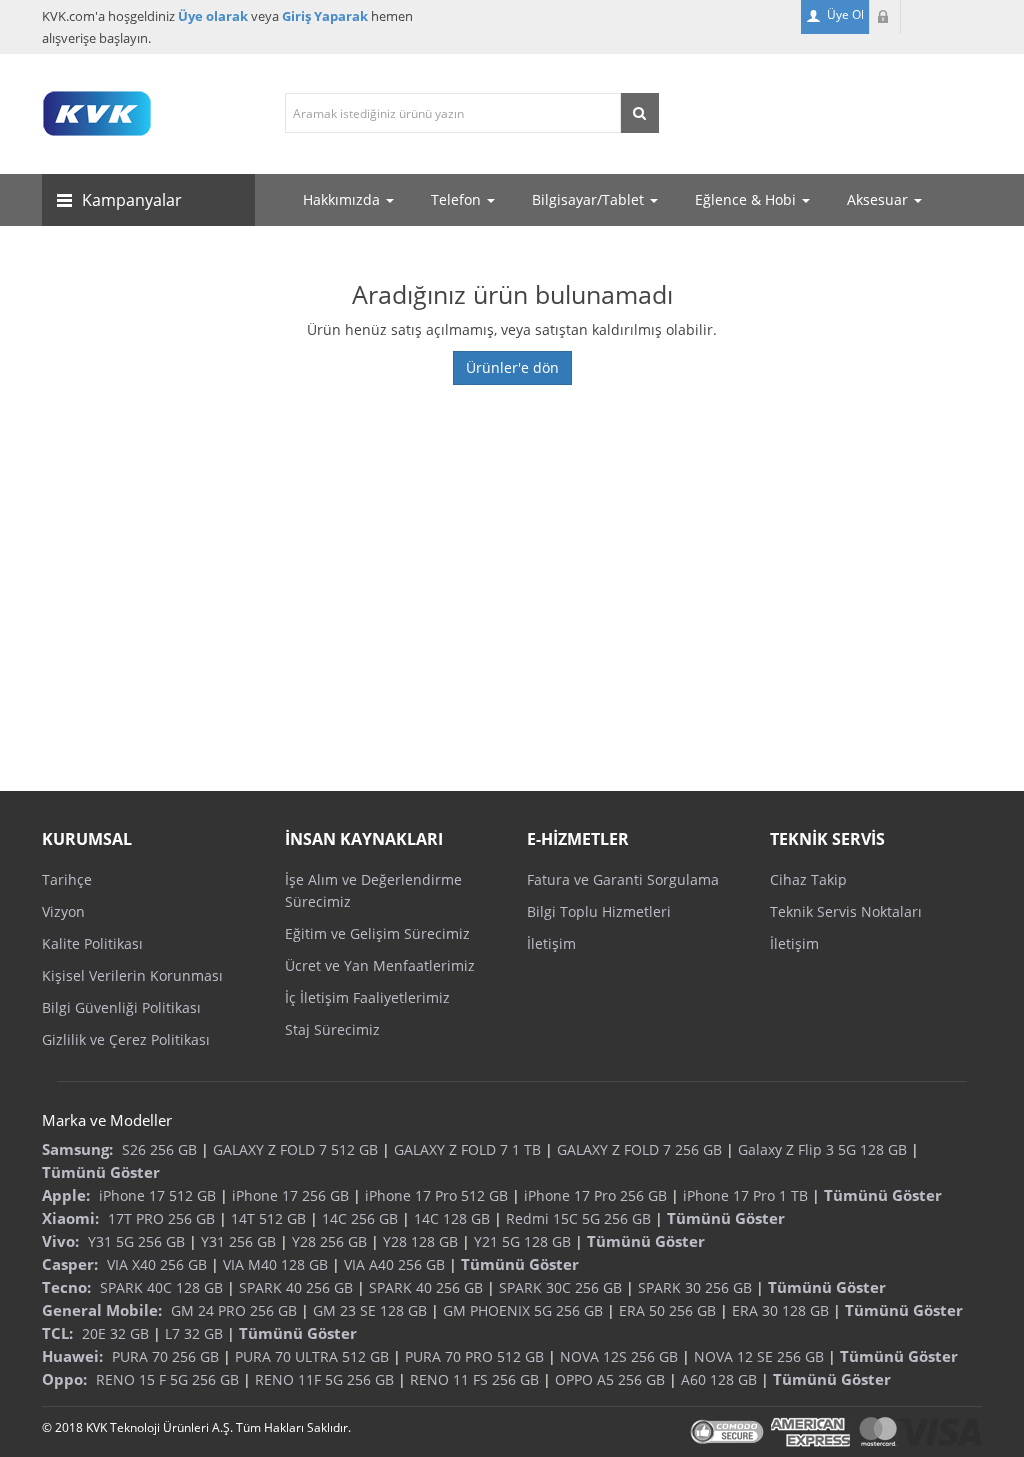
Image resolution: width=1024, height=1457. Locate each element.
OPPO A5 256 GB (610, 1379)
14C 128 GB (452, 1218)
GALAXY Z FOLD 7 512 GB (295, 1149)
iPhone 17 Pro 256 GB (595, 1195)
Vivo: (60, 1241)
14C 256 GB (360, 1218)
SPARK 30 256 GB (695, 1287)
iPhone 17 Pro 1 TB (745, 1195)
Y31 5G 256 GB (136, 1241)
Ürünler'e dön (512, 367)
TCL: (57, 1333)
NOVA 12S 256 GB (619, 1356)
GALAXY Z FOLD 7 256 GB (639, 1149)
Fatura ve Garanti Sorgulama (623, 879)
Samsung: (77, 1149)
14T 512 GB (268, 1218)
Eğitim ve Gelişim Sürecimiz (377, 933)
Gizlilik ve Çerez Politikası (126, 1039)
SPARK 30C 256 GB (560, 1287)
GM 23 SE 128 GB (370, 1310)
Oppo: (64, 1379)
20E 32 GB (115, 1333)
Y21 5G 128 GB (522, 1241)
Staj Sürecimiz (332, 1029)
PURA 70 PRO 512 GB (474, 1356)
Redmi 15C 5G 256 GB (578, 1218)
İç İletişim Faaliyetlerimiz (367, 997)
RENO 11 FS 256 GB (474, 1379)
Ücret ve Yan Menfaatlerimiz (380, 965)
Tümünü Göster (101, 1172)
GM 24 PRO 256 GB (234, 1310)
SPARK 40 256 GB (296, 1287)
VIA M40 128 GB (275, 1264)
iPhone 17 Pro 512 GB (436, 1195)
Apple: (66, 1195)
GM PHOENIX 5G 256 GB (523, 1310)
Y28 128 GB (420, 1241)
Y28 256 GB (329, 1241)
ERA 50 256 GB (667, 1310)
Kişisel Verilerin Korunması (132, 975)
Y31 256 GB (238, 1241)
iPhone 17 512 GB (157, 1195)
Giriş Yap (885, 17)
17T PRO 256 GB (161, 1218)
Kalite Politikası (92, 943)
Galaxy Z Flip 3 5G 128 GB (822, 1149)
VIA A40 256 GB (394, 1264)
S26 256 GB (159, 1149)
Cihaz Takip (808, 879)
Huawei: (72, 1356)
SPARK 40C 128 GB (161, 1287)
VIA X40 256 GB (157, 1264)
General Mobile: (102, 1310)
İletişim (551, 943)
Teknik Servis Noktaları (846, 911)
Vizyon (63, 911)
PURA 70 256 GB (165, 1356)
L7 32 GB (194, 1333)
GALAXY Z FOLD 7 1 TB (467, 1149)
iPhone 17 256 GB (290, 1195)
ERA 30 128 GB (780, 1310)
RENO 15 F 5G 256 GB (167, 1379)
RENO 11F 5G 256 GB (324, 1379)
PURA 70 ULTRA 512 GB (312, 1356)
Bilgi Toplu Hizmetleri (599, 911)
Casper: (70, 1264)
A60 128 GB (719, 1379)
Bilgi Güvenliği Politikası (121, 1007)
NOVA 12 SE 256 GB (759, 1356)
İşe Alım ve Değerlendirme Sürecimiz (373, 890)
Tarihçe (67, 879)
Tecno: (66, 1287)
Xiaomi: (70, 1218)
